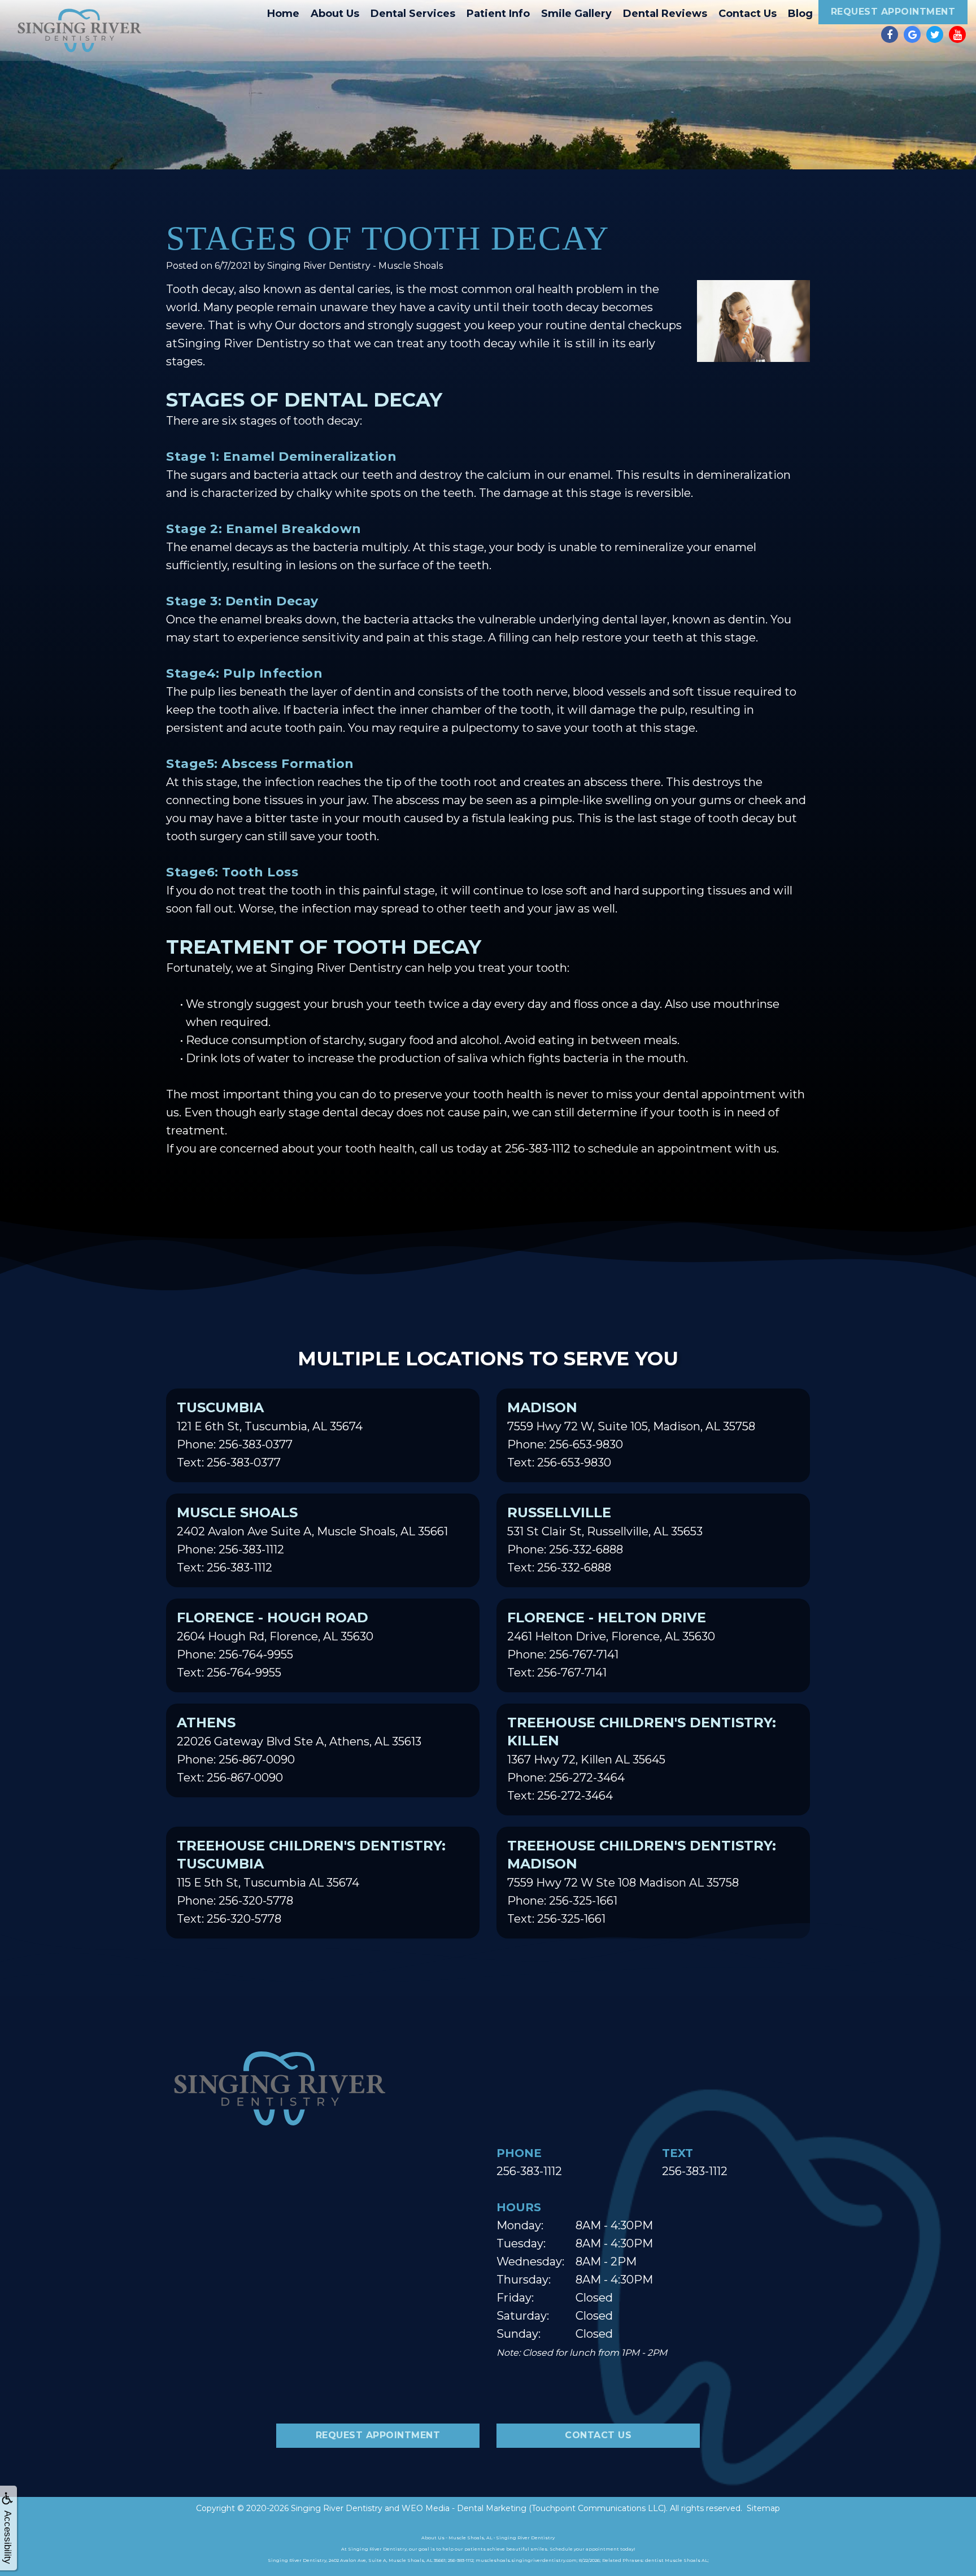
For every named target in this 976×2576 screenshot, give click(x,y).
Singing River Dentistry (337, 2508)
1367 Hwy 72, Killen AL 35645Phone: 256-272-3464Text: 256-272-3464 (642, 1758)
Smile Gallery (576, 14)
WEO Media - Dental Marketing (464, 2508)
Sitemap (763, 2508)
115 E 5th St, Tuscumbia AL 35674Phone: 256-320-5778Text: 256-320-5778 (311, 1881)
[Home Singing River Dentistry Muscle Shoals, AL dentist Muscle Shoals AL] (79, 30)
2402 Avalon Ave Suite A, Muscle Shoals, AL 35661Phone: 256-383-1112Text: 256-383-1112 (312, 1539)
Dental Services (413, 14)
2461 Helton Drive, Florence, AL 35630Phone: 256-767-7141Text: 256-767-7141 (611, 1644)
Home (283, 14)
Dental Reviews (665, 14)
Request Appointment (893, 12)
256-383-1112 (529, 2171)
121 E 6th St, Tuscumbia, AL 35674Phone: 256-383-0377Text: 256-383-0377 (270, 1434)
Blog (800, 14)
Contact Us (748, 14)
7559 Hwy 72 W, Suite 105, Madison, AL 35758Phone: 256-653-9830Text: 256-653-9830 (631, 1434)
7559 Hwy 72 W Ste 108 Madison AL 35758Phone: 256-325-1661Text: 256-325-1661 (642, 1881)
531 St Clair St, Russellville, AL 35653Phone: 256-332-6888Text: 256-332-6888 (605, 1539)
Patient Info (498, 14)
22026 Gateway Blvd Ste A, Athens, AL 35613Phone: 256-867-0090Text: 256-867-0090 (299, 1749)
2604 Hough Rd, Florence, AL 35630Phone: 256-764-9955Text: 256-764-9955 (275, 1644)
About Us (335, 14)
